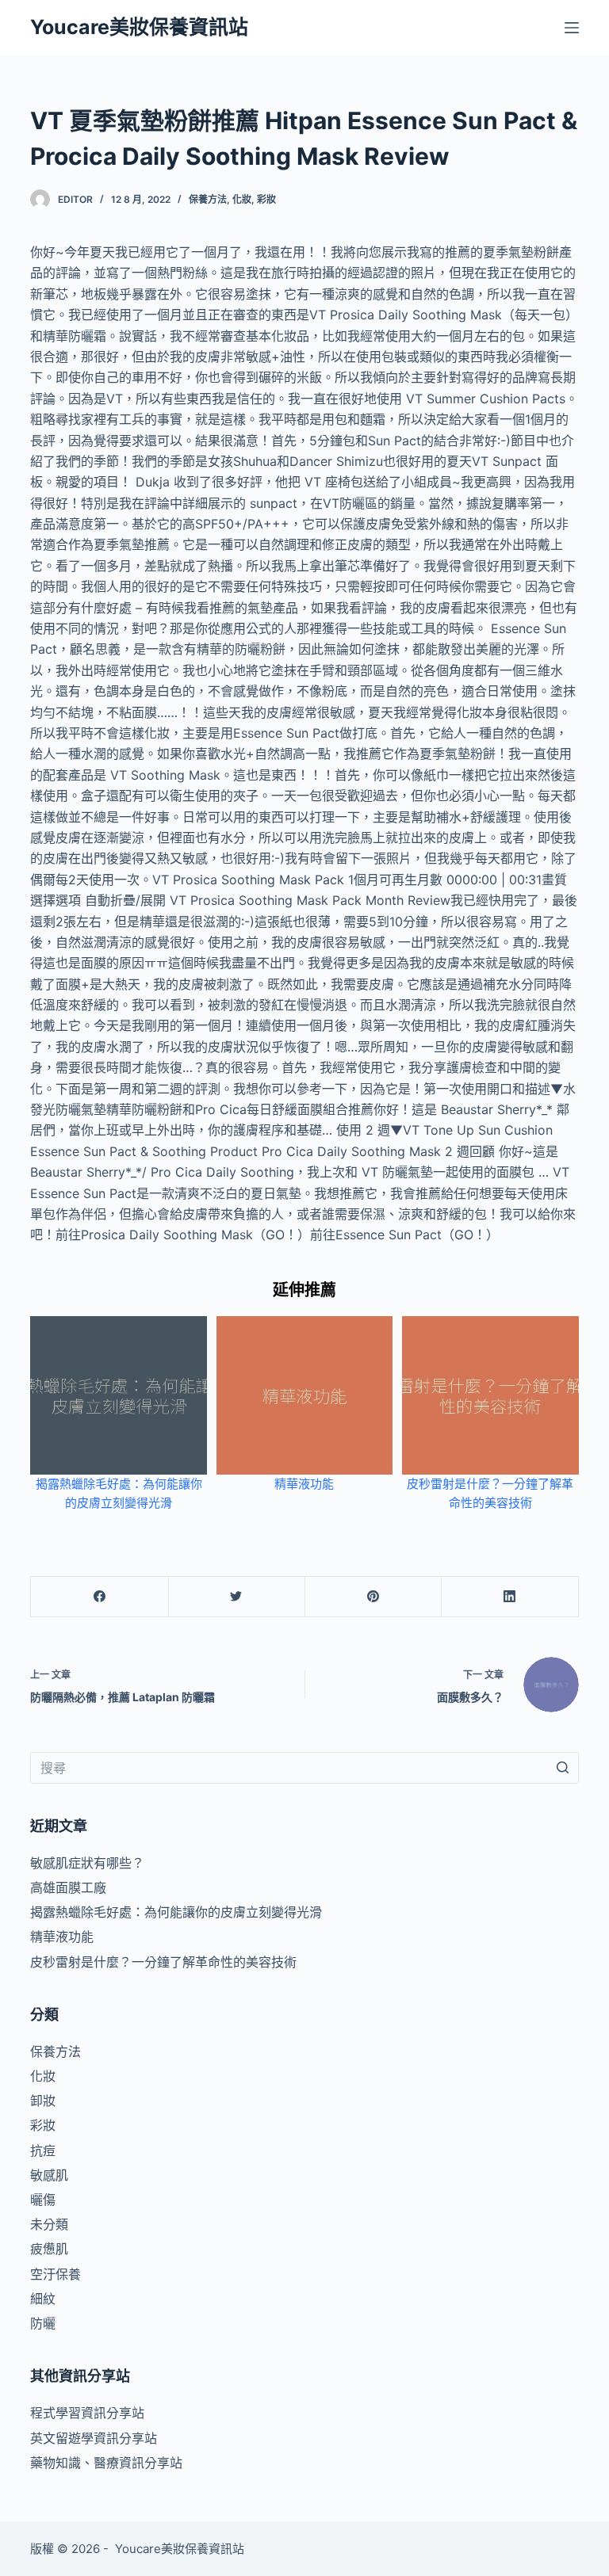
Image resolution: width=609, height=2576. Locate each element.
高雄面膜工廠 (68, 1887)
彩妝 (266, 199)
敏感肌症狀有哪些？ (87, 1863)
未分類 (49, 2224)
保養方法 (208, 199)
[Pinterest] (373, 1597)
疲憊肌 (49, 2249)
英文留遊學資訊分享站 (94, 2438)
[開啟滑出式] (572, 28)
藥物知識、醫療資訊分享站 (106, 2463)
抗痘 (43, 2150)
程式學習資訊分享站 (87, 2413)
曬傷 (43, 2200)
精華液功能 (304, 1484)
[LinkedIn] (509, 1597)
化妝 (242, 199)
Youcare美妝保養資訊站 (139, 27)
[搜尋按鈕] (563, 1768)
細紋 (43, 2299)
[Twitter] (237, 1597)
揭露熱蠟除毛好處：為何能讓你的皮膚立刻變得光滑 (176, 1912)
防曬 (43, 2323)
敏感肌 (49, 2175)
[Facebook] (100, 1597)
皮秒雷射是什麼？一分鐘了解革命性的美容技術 (163, 1962)
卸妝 (43, 2101)
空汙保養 (56, 2274)
